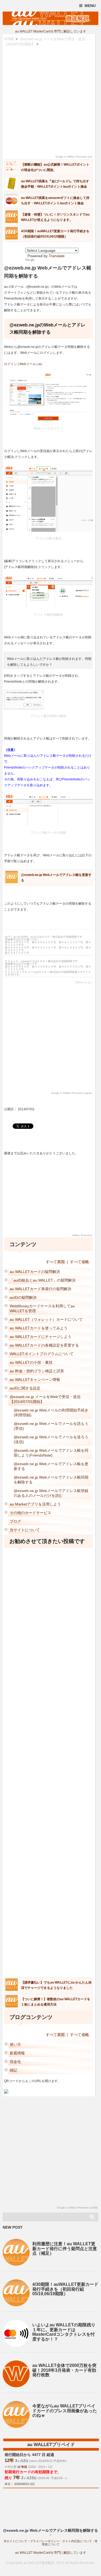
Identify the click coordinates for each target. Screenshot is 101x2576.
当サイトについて (25, 1530)
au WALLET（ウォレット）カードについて (46, 1319)
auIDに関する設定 (25, 1388)
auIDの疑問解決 (23, 1297)
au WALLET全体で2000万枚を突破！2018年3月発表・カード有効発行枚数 (64, 2370)
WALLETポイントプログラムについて (42, 1354)
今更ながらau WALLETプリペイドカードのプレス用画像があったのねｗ (65, 2411)
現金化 (15, 2062)
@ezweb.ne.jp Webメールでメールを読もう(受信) (51, 1426)
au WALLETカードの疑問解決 (35, 1272)
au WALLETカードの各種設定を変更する (44, 1345)
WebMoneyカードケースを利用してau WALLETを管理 (42, 1308)
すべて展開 (55, 1262)
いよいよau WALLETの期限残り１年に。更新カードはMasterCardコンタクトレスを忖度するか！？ (64, 2332)
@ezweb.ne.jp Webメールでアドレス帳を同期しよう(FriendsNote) (51, 1453)
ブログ (15, 1521)
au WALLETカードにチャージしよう (41, 1337)
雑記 (13, 2070)
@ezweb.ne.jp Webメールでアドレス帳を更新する (51, 1466)
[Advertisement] (50, 101)
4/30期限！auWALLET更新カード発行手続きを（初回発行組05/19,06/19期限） (65, 2289)
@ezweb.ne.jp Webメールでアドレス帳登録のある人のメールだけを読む (51, 1493)
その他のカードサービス (30, 1513)
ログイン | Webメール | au (23, 364)
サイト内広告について (77, 2541)
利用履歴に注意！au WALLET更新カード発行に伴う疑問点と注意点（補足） (65, 2248)
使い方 (15, 2044)
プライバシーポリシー (45, 2541)
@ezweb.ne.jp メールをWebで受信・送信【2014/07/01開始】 (45, 1399)
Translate (57, 256)
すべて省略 (79, 1262)
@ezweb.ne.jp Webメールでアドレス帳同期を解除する (51, 1480)
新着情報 (17, 2053)
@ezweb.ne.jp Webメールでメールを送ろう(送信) (51, 1439)
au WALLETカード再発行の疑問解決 (41, 1289)
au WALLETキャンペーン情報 (35, 1380)
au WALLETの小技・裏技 (31, 1362)
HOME (9, 39)
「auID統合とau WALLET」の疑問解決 (43, 1280)
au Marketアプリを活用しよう (35, 1504)
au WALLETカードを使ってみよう (39, 1328)
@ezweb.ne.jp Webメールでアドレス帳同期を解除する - (50, 2532)
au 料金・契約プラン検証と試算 (37, 1371)
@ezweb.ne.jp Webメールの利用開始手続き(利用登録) (51, 1413)
